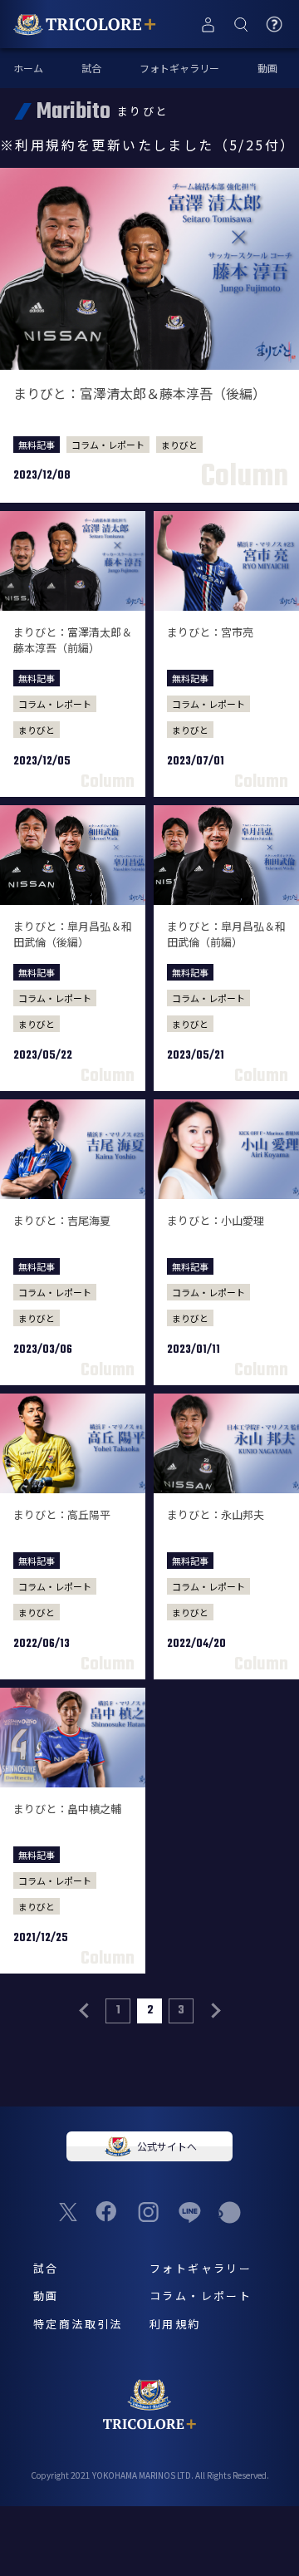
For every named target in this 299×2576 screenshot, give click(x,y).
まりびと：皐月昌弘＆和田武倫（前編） (226, 934)
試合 (91, 68)
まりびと (179, 445)
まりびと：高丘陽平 (62, 1514)
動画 (267, 68)
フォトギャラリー (179, 68)
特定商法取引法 (78, 2324)
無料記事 (37, 445)
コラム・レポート (108, 445)
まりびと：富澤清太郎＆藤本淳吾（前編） (73, 640)
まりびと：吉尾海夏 (62, 1220)
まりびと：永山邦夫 (216, 1514)
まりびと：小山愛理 (216, 1220)
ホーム (28, 68)
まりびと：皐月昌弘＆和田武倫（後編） (73, 934)
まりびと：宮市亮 (210, 632)
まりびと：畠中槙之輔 (67, 1809)
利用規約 (175, 2324)
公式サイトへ (167, 2146)
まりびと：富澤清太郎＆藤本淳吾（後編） (140, 393)
